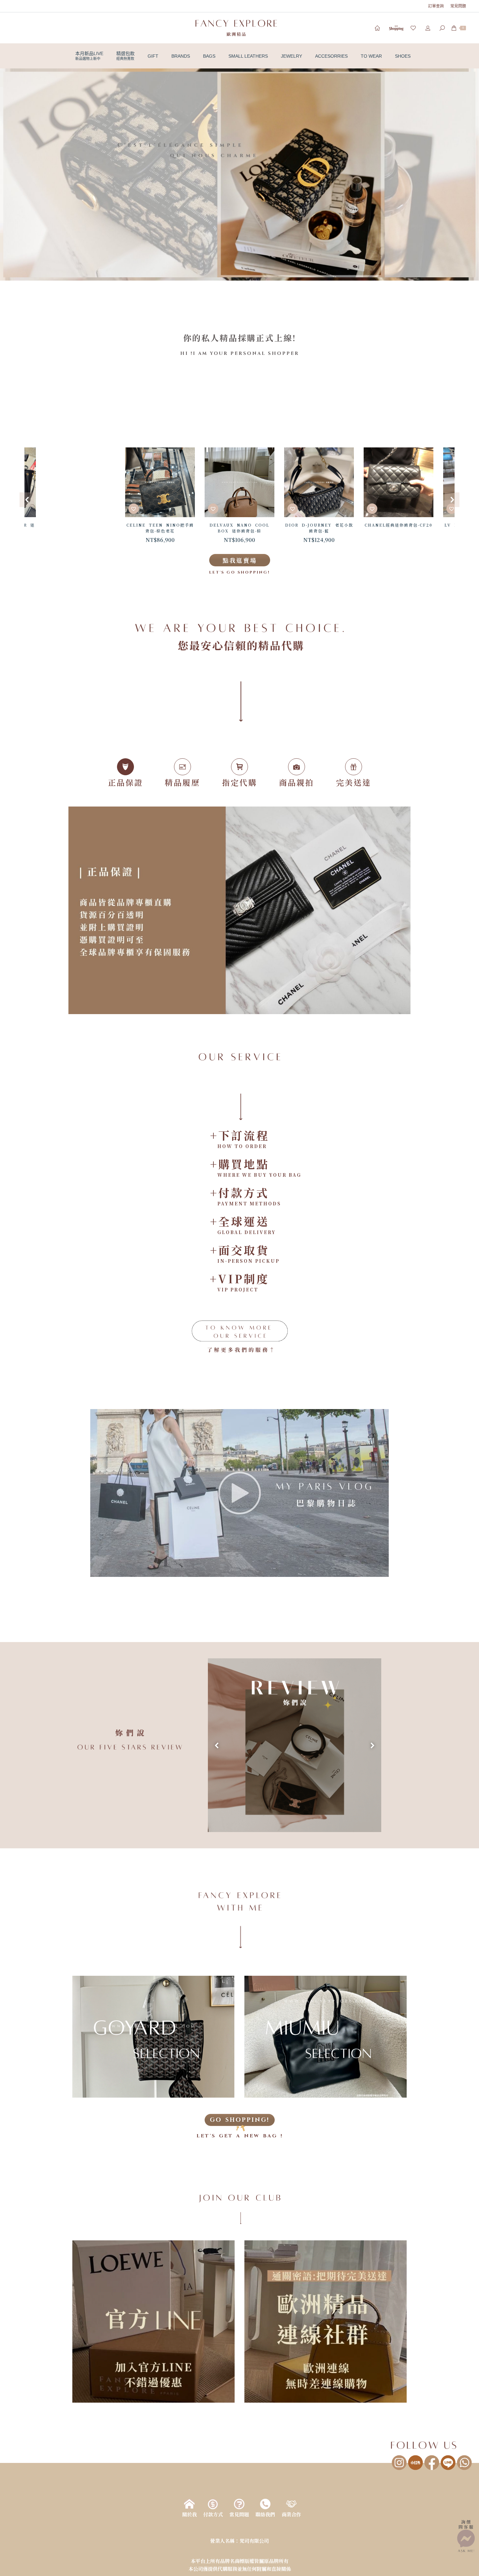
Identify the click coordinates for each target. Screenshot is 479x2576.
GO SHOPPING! (240, 2120)
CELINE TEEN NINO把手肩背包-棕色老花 (81, 528)
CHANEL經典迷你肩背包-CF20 (319, 525)
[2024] (295, 1745)
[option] (80, 496)
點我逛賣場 (240, 560)
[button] (239, 175)
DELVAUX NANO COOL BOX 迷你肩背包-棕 (160, 528)
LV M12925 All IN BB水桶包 (399, 528)
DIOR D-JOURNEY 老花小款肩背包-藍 (240, 528)
